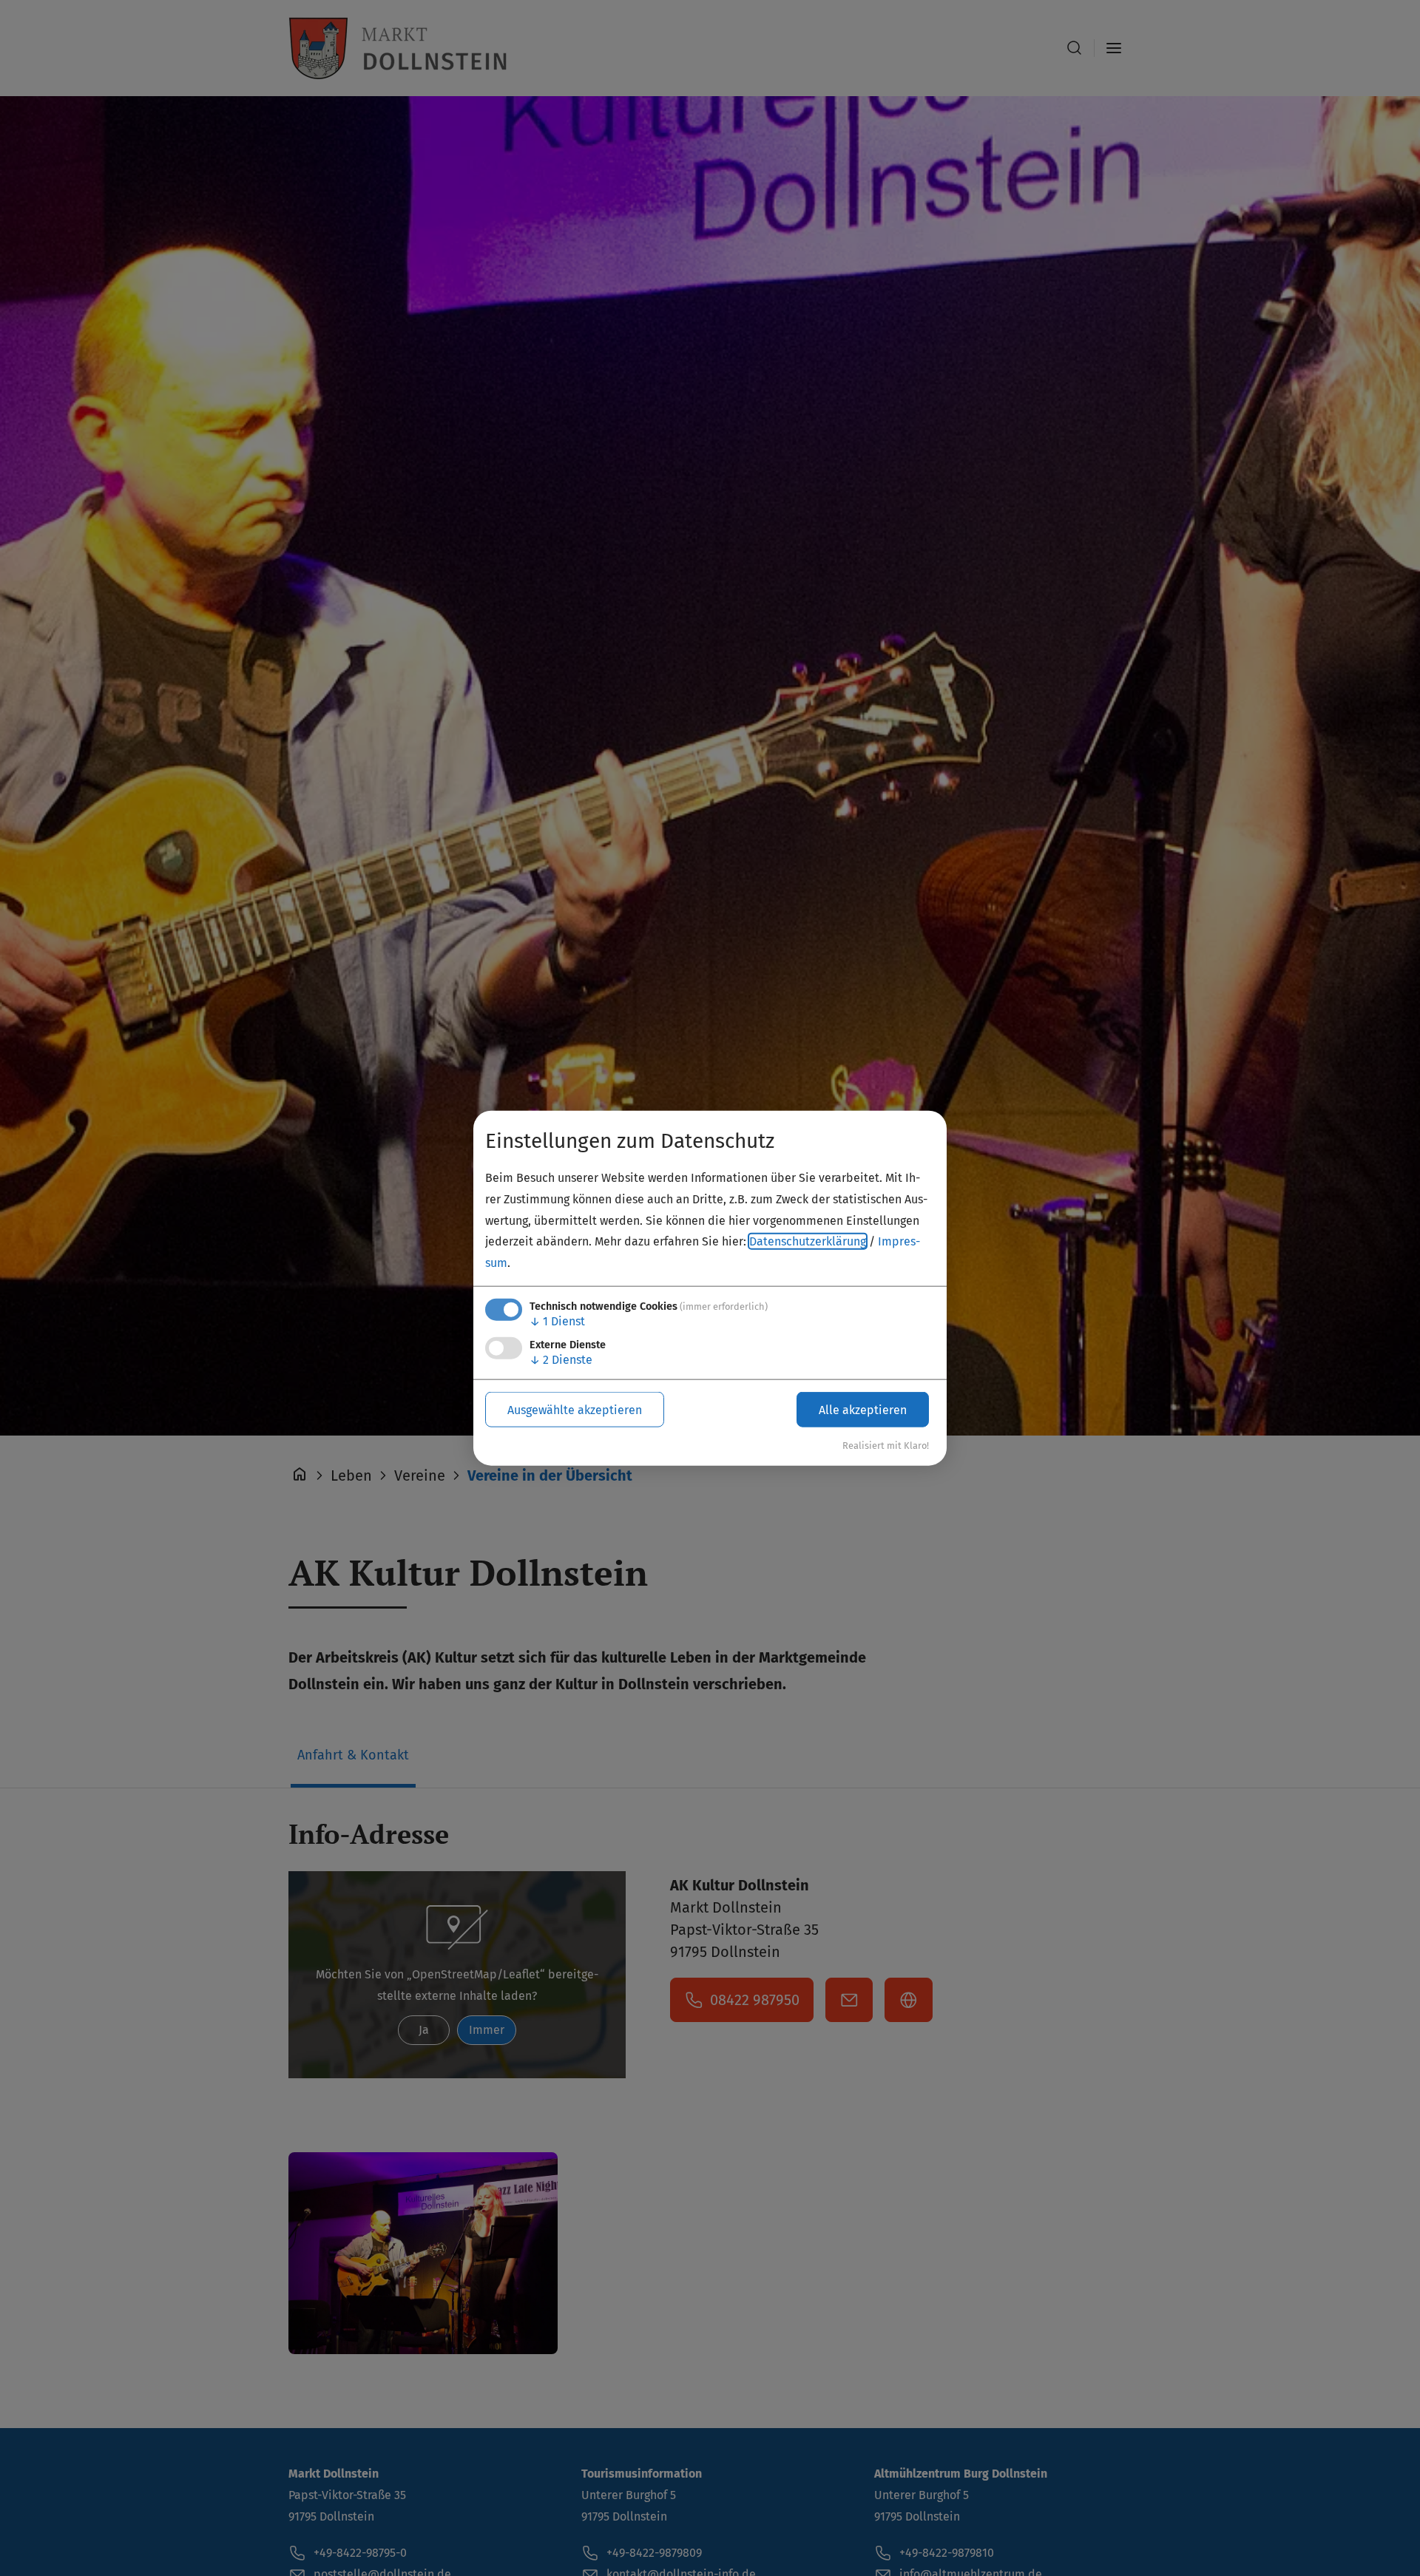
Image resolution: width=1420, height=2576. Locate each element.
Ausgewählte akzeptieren (575, 1409)
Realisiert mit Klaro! (886, 1446)
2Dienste (561, 1360)
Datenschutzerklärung (808, 1241)
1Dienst (557, 1321)
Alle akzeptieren (863, 1409)
